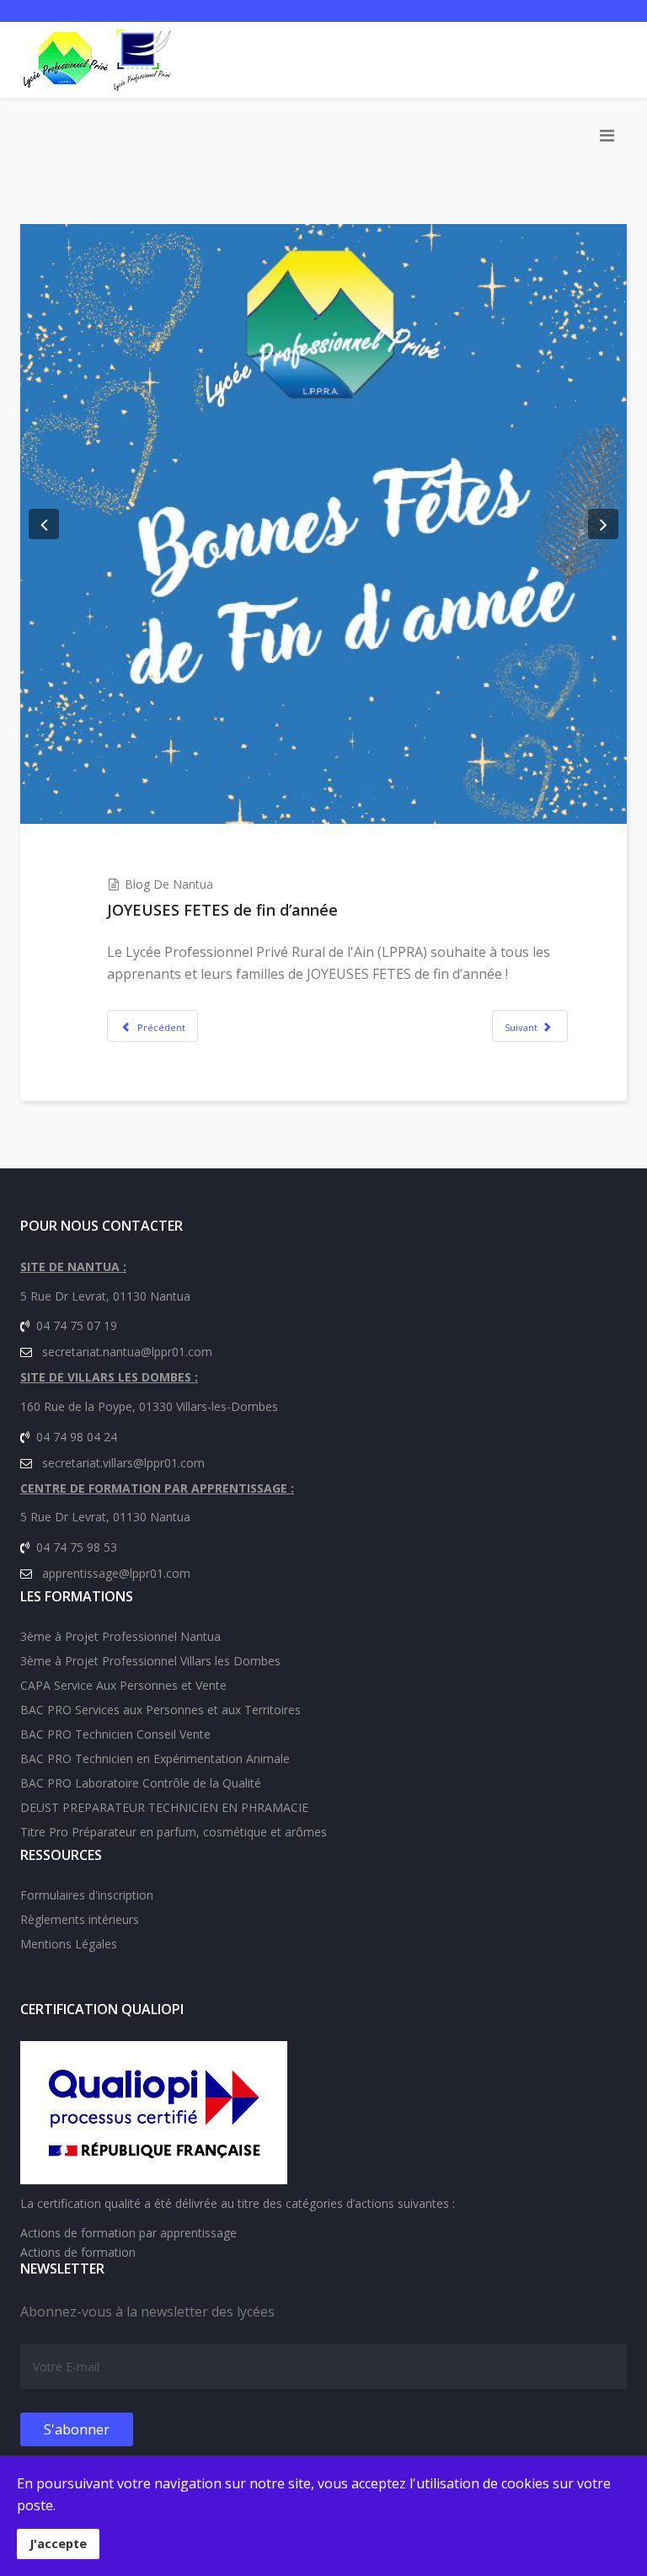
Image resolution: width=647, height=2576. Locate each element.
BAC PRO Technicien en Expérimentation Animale (155, 1758)
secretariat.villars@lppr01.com (123, 1463)
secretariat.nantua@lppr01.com (127, 1352)
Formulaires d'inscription (87, 1895)
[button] (44, 524)
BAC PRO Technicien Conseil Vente (115, 1734)
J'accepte (58, 2544)
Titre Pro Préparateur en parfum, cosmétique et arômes (174, 1832)
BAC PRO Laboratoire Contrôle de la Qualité (141, 1783)
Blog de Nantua (169, 884)
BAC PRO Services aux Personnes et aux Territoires (160, 1710)
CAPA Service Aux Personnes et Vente (123, 1685)
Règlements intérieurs (80, 1919)
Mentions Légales (69, 1944)
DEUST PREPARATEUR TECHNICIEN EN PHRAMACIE (164, 1807)
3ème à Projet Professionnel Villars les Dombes (150, 1661)
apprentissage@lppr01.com (116, 1573)
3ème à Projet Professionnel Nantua (120, 1636)
